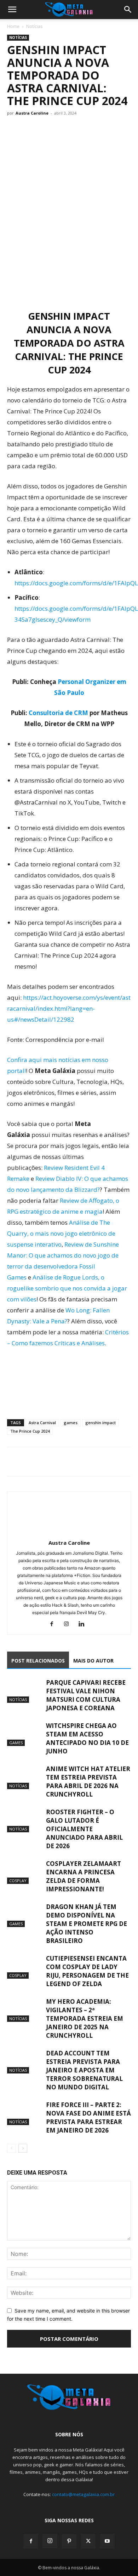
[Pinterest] (69, 2541)
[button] (12, 10)
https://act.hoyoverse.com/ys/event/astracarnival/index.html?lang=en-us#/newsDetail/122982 (69, 1008)
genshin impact (100, 1423)
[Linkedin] (84, 1624)
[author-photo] (69, 1533)
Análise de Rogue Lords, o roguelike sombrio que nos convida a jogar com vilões (67, 1288)
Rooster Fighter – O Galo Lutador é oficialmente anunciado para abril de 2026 (84, 1829)
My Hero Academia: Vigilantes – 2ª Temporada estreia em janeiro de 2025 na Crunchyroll (85, 2018)
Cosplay (18, 1881)
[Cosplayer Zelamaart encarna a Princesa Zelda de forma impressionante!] (25, 1872)
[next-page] (23, 2148)
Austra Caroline (32, 113)
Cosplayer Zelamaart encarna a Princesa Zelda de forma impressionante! (84, 1876)
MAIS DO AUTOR (93, 1661)
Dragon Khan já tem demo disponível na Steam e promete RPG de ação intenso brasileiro (87, 1924)
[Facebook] (14, 1462)
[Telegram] (63, 1462)
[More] (80, 1462)
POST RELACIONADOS (38, 1661)
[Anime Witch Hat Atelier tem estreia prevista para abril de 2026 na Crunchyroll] (25, 1777)
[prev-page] (11, 2148)
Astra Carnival (42, 1423)
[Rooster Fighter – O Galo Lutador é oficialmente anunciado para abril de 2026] (25, 1820)
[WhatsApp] (47, 1462)
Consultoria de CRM (58, 713)
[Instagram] (69, 1624)
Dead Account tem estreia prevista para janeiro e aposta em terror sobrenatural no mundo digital (84, 2070)
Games (16, 1743)
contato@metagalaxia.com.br (83, 2494)
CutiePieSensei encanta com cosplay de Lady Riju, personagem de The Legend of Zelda (87, 1971)
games (71, 1423)
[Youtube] (107, 2541)
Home (13, 26)
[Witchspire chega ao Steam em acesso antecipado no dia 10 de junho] (25, 1734)
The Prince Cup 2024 (30, 1431)
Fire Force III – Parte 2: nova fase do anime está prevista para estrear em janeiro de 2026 (88, 2117)
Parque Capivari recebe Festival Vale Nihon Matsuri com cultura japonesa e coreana (86, 1695)
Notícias (34, 26)
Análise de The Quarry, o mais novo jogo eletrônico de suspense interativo (61, 1233)
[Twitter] (30, 1462)
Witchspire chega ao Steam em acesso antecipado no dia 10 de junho (87, 1738)
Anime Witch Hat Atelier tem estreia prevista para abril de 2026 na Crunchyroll (88, 1782)
